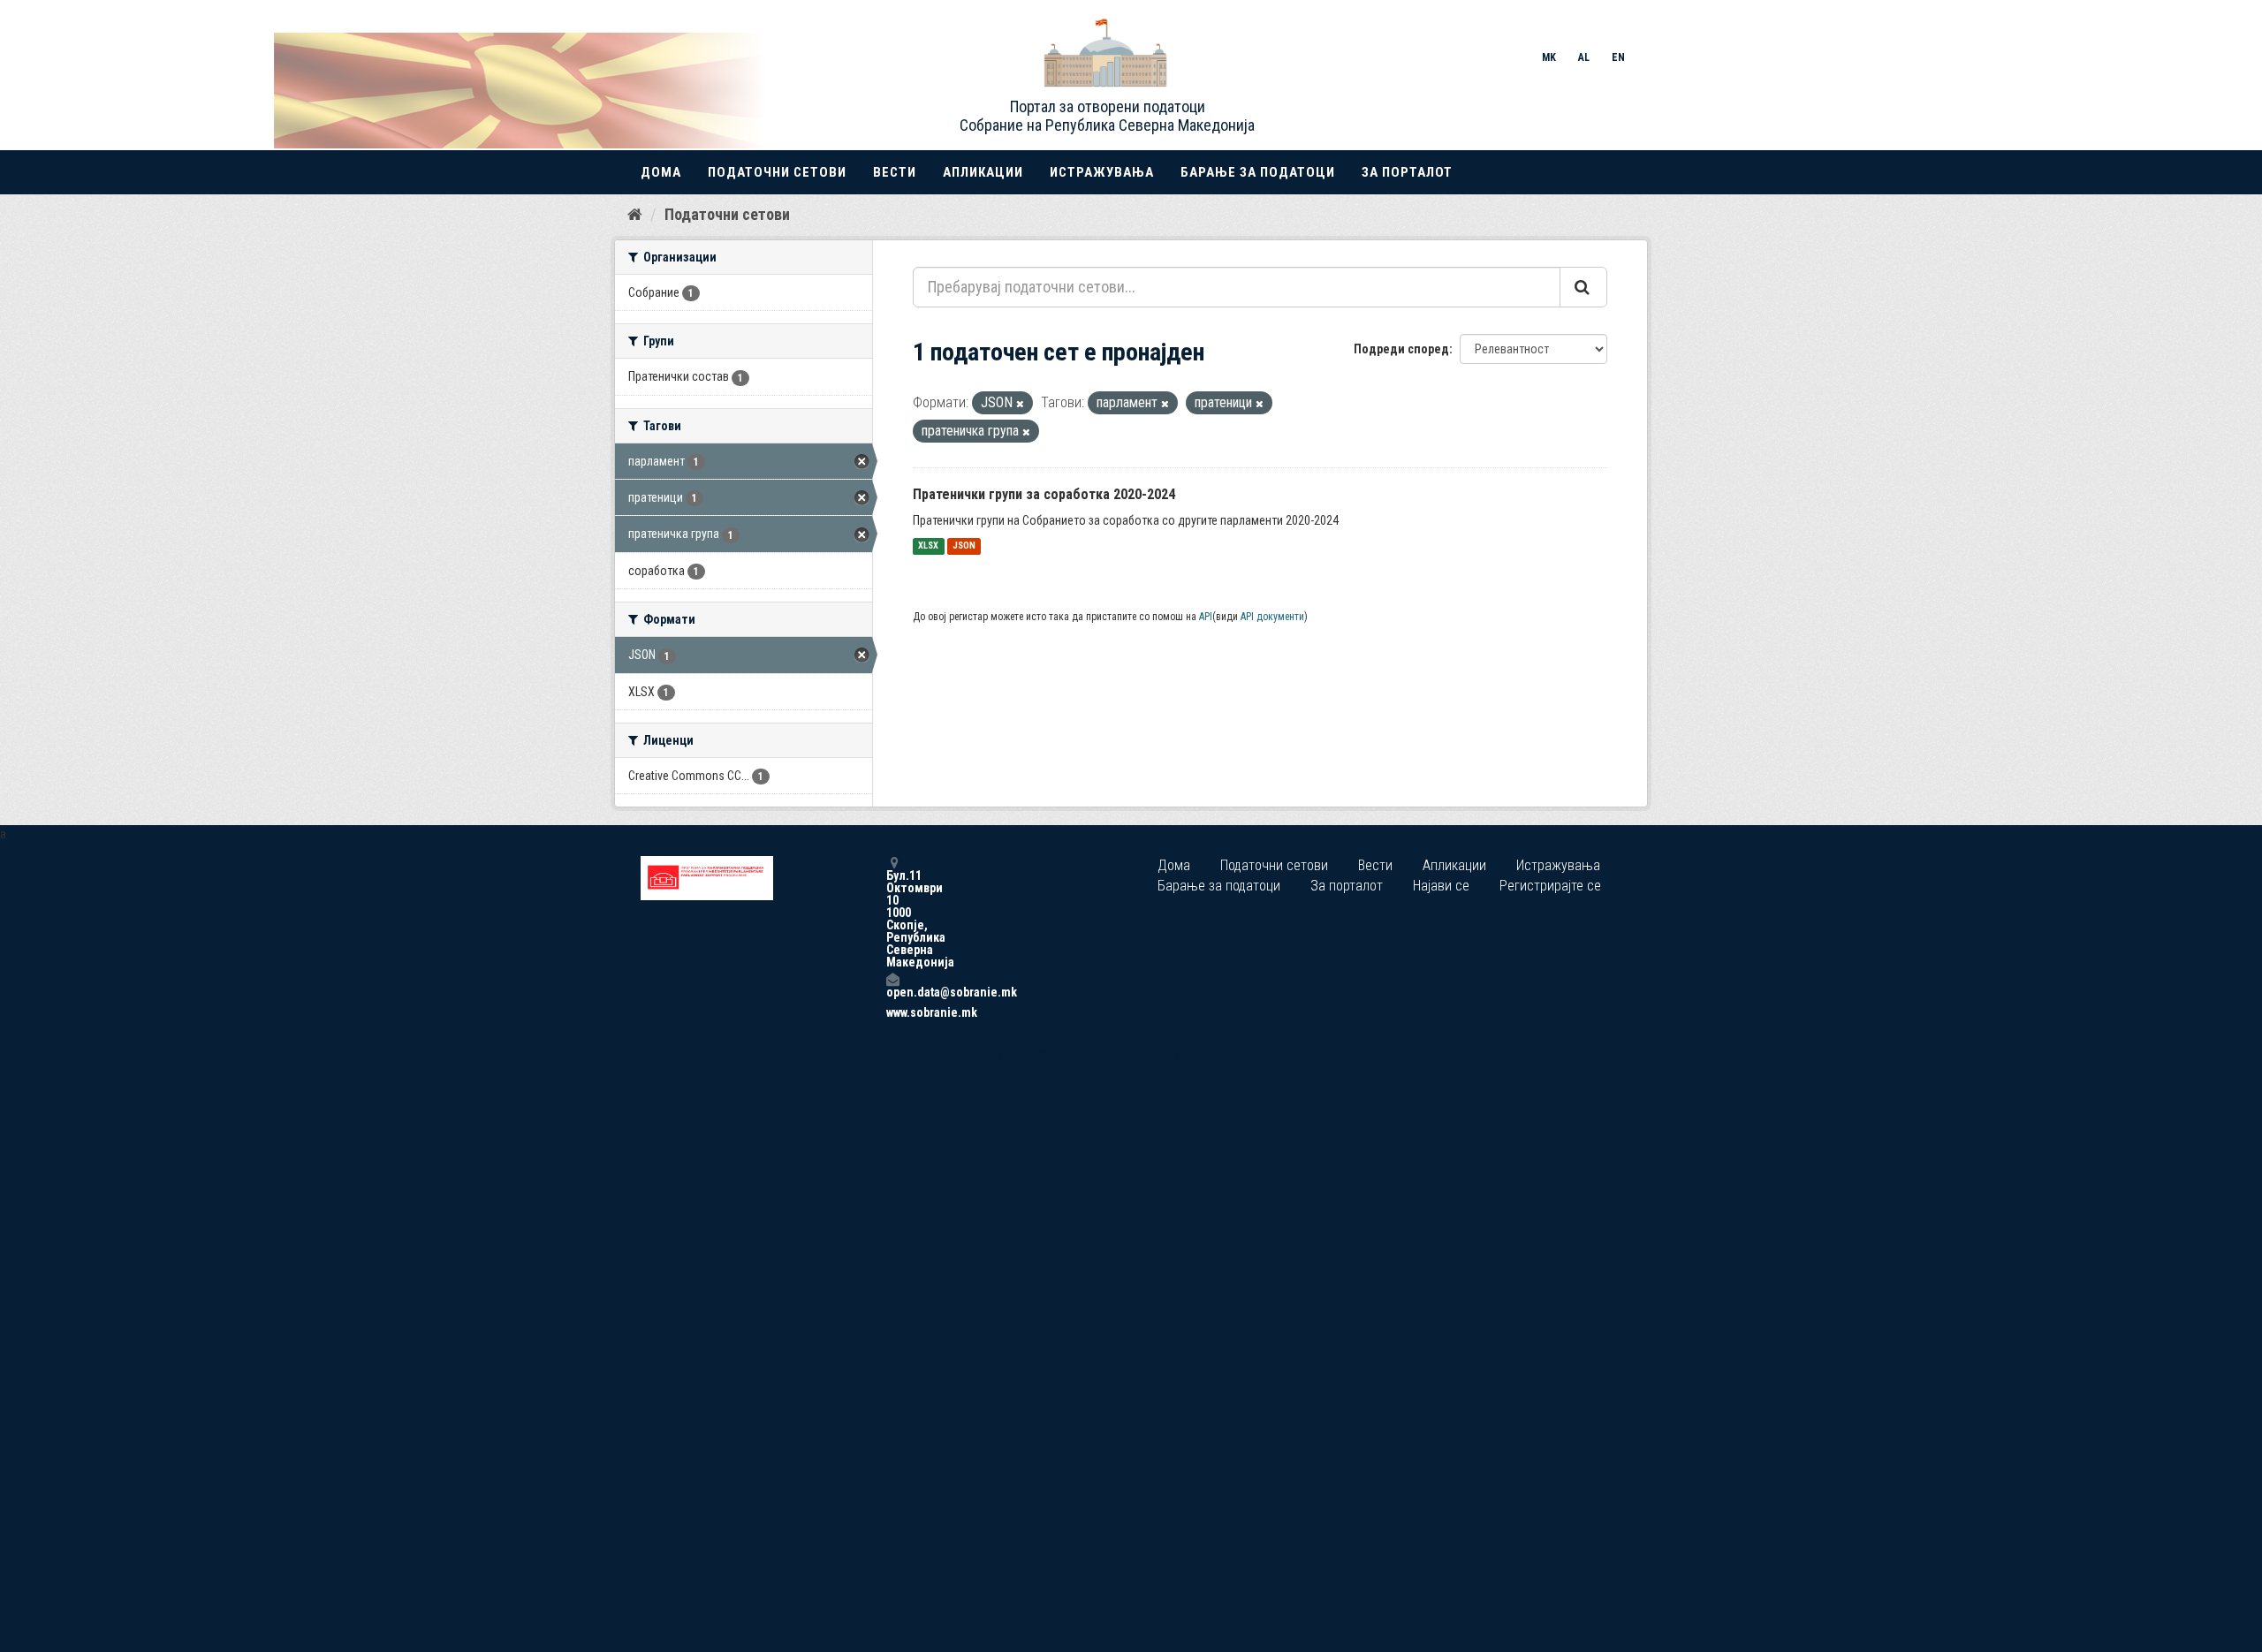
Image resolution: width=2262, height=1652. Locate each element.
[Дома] (635, 214)
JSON (964, 546)
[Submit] (1583, 287)
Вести (895, 172)
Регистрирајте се (1550, 886)
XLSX (928, 546)
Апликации (983, 172)
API (1206, 617)
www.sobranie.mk (892, 1012)
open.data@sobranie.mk (892, 992)
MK (1549, 57)
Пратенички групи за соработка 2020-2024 (1044, 494)
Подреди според (1401, 349)
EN (1618, 57)
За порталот (1407, 172)
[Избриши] (1020, 404)
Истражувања (1102, 172)
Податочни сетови (777, 172)
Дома (661, 172)
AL (1584, 57)
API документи (1272, 617)
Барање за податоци (1258, 172)
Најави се (1441, 886)
